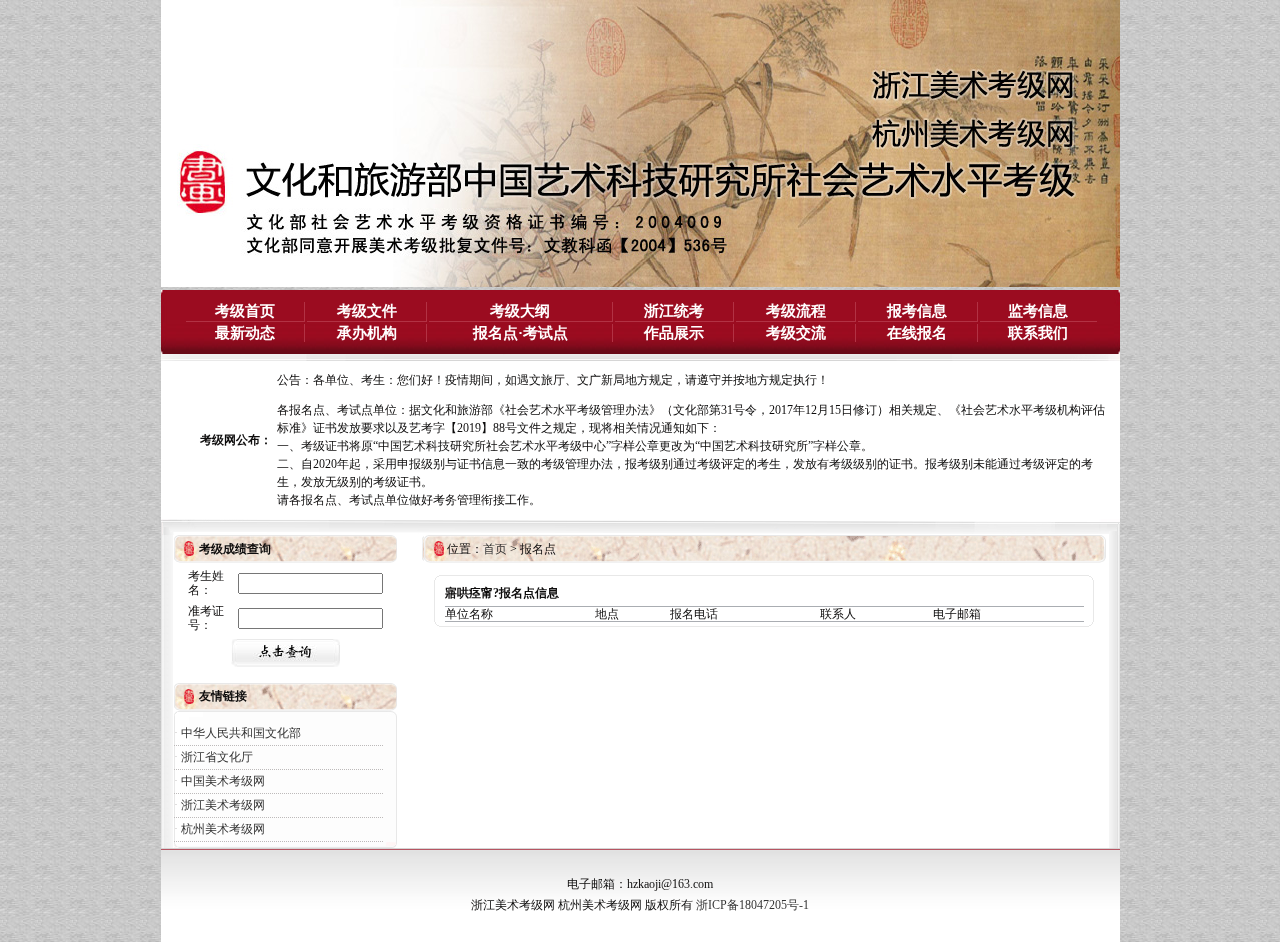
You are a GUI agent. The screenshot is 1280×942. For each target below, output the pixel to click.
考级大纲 (520, 311)
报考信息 (917, 311)
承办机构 (367, 333)
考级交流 (796, 333)
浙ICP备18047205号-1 (752, 905)
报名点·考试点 (520, 333)
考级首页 (245, 311)
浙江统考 (674, 311)
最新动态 (245, 333)
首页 (495, 549)
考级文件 (367, 311)
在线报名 (917, 333)
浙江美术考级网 (223, 805)
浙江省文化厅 (217, 757)
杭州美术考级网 (223, 829)
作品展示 (674, 333)
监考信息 (1038, 311)
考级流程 (796, 311)
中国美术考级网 (223, 781)
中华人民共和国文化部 (241, 733)
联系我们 (1038, 333)
